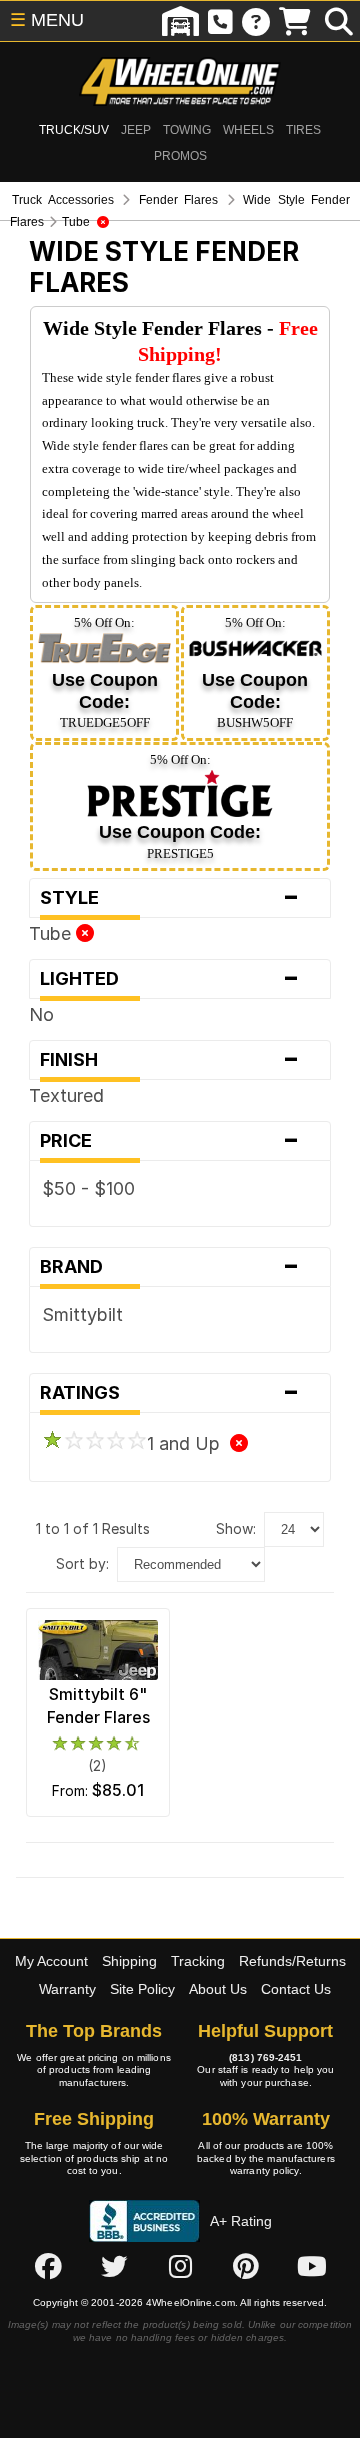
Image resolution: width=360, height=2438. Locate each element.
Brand (170, 1267)
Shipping (129, 1961)
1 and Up (188, 1443)
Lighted (170, 979)
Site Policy (142, 1989)
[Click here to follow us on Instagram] (180, 2267)
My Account (51, 1961)
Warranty (67, 1989)
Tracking (198, 1961)
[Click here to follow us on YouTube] (312, 2267)
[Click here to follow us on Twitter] (114, 2267)
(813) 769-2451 (265, 2057)
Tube (52, 933)
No (41, 1014)
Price (170, 1141)
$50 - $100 (88, 1188)
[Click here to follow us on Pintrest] (246, 2267)
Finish (170, 1060)
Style (170, 898)
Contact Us (296, 1989)
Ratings (170, 1393)
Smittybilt (82, 1314)
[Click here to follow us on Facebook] (48, 2267)
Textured (66, 1095)
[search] (339, 21)
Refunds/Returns (292, 1961)
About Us (218, 1989)
